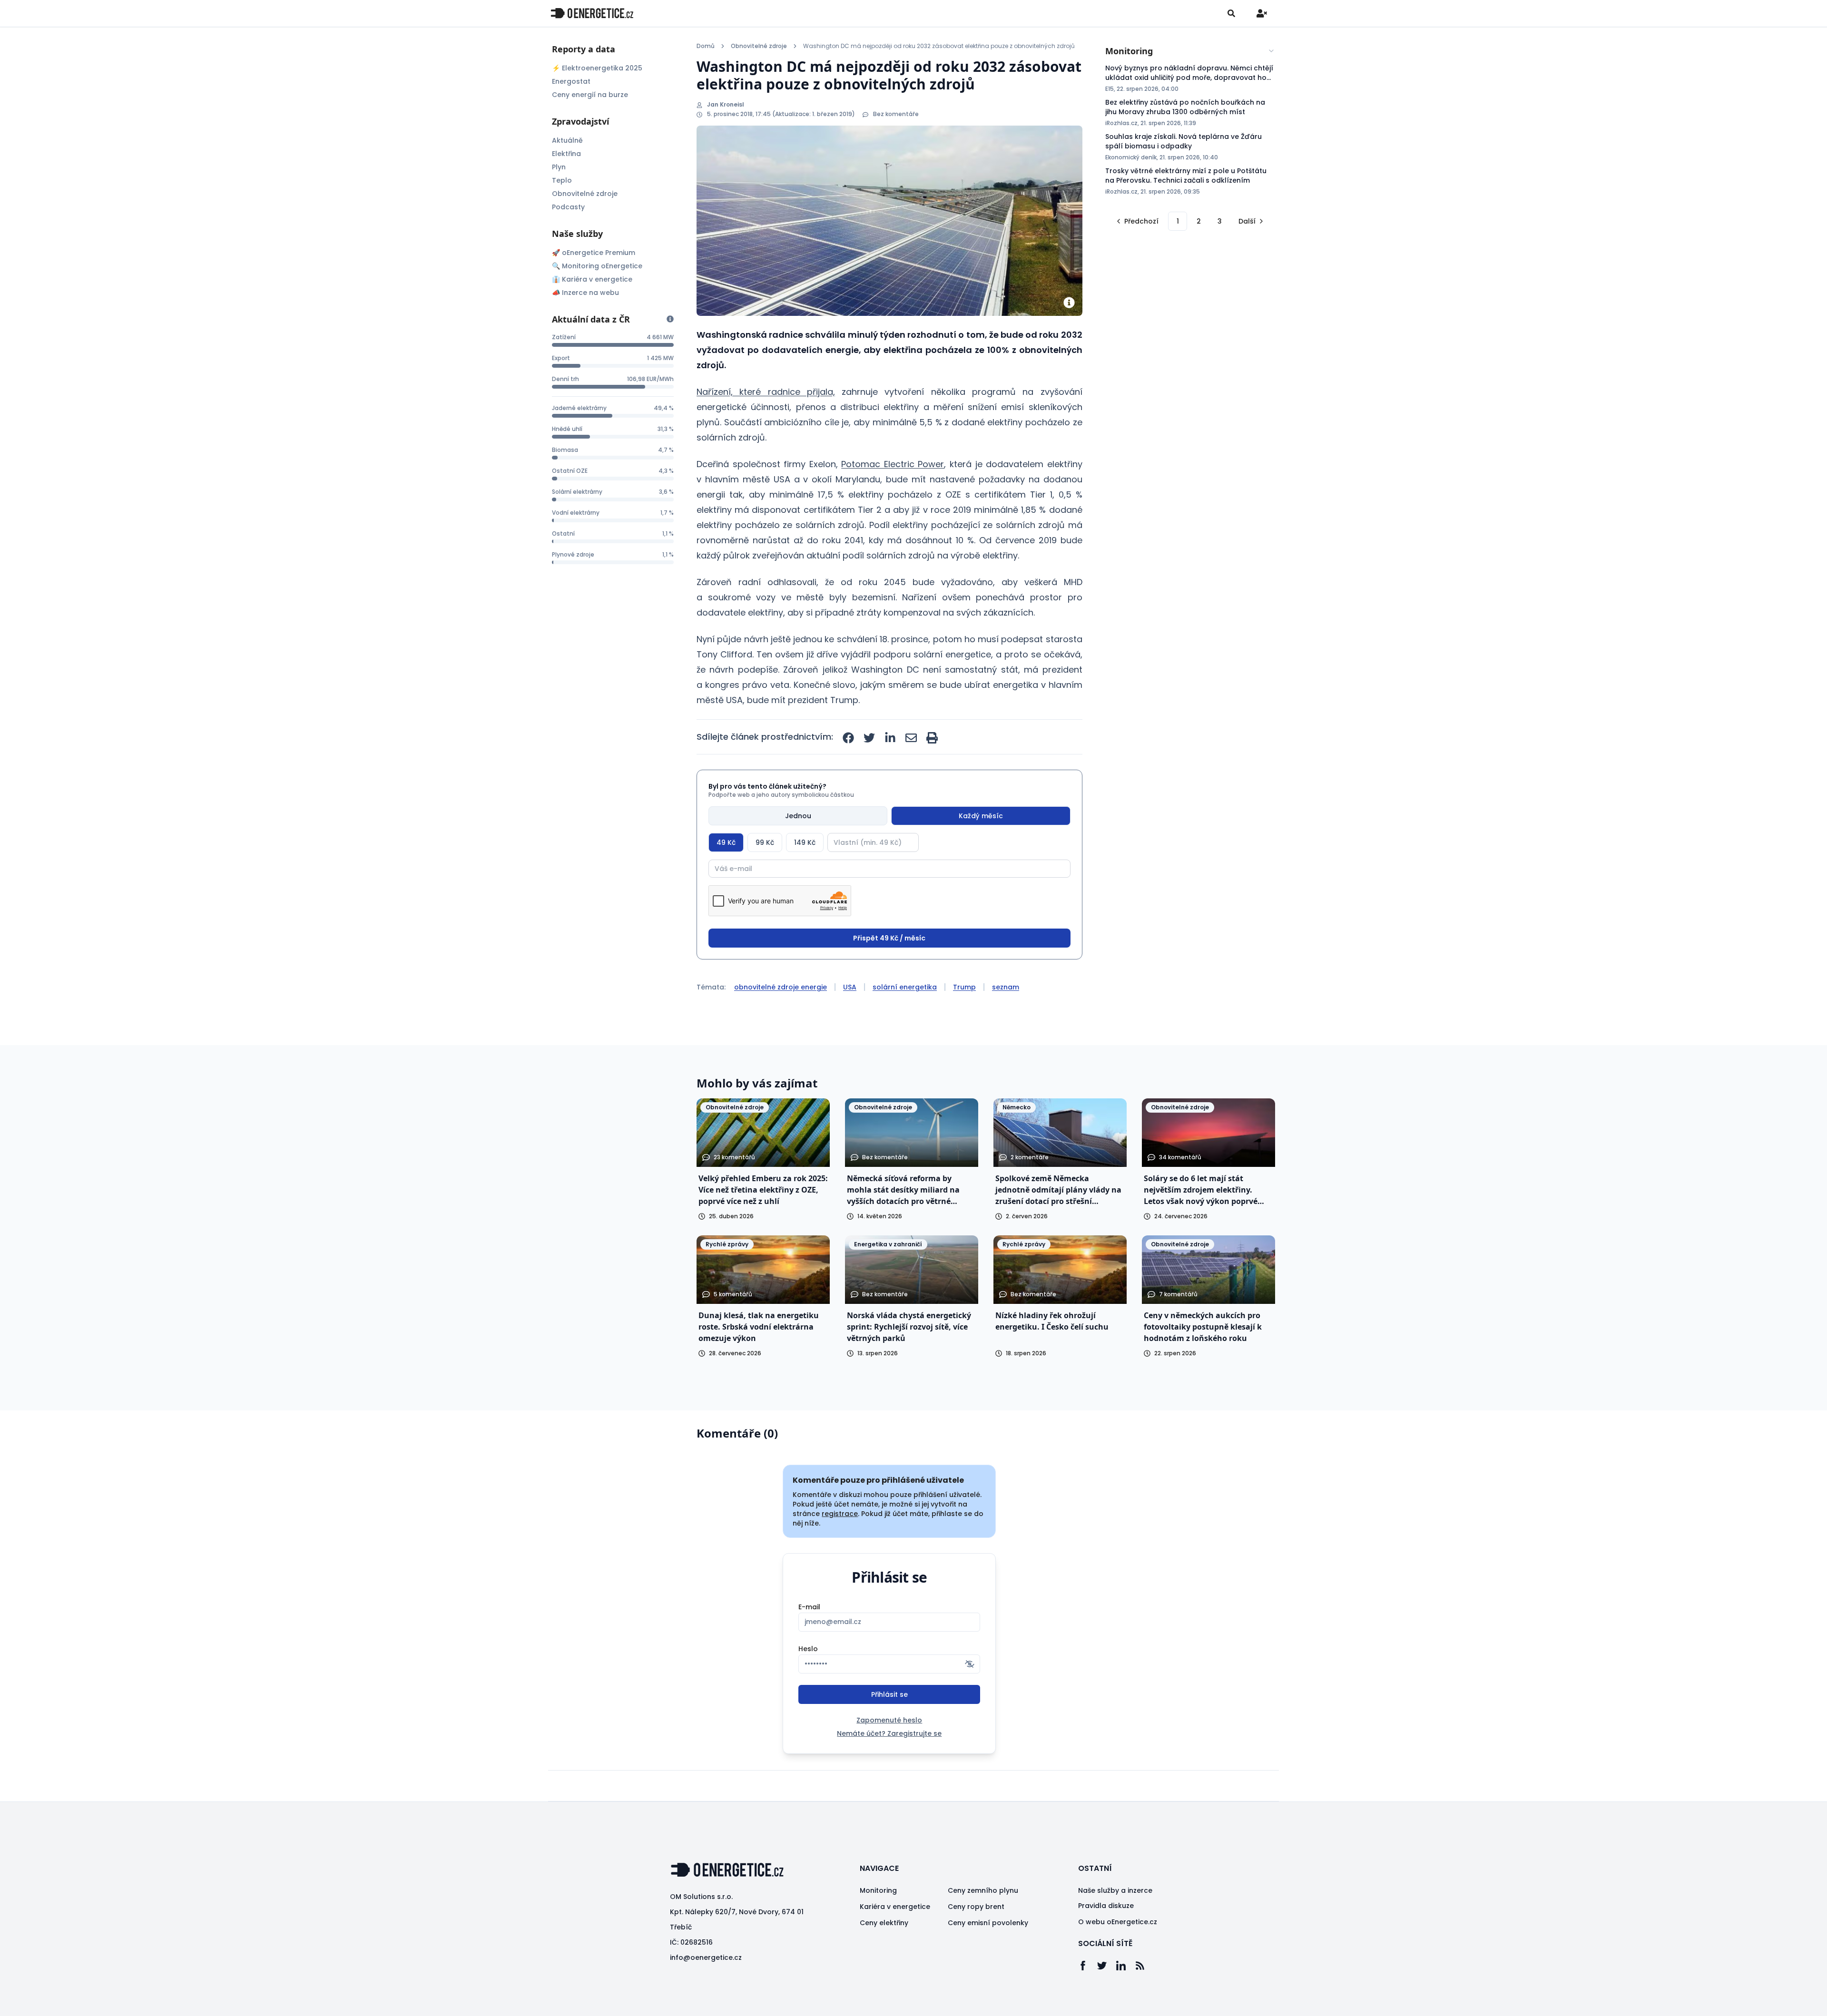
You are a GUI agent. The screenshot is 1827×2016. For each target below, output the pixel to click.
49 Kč (726, 842)
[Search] (1231, 13)
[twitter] (869, 738)
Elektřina (566, 154)
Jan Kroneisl (726, 105)
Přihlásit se (889, 1694)
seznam (1006, 987)
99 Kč (765, 842)
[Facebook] (1088, 1966)
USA (850, 987)
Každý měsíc (981, 816)
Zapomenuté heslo (889, 1720)
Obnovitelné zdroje (585, 194)
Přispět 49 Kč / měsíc (889, 938)
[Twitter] (1107, 1966)
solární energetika (905, 987)
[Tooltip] (670, 319)
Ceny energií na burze (590, 95)
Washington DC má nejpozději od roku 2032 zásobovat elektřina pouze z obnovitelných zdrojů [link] (939, 46)
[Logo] (592, 13)
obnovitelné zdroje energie (781, 987)
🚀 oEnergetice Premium (594, 253)
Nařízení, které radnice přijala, (766, 392)
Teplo (562, 180)
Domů (706, 46)
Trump (964, 987)
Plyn (559, 167)
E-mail (809, 1607)
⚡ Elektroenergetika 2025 (597, 68)
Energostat (571, 81)
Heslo (808, 1649)
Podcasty (568, 207)
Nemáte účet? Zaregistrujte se (889, 1733)
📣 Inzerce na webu (585, 293)
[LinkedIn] (1126, 1966)
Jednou (798, 816)
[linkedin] (890, 738)
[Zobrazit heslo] (970, 1664)
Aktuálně (567, 140)
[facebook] (848, 738)
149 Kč (805, 842)
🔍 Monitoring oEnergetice (597, 266)
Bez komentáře (896, 114)
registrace (840, 1514)
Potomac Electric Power (893, 464)
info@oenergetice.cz (706, 1957)
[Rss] (1145, 1966)
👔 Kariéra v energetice (592, 279)
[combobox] (1190, 51)
